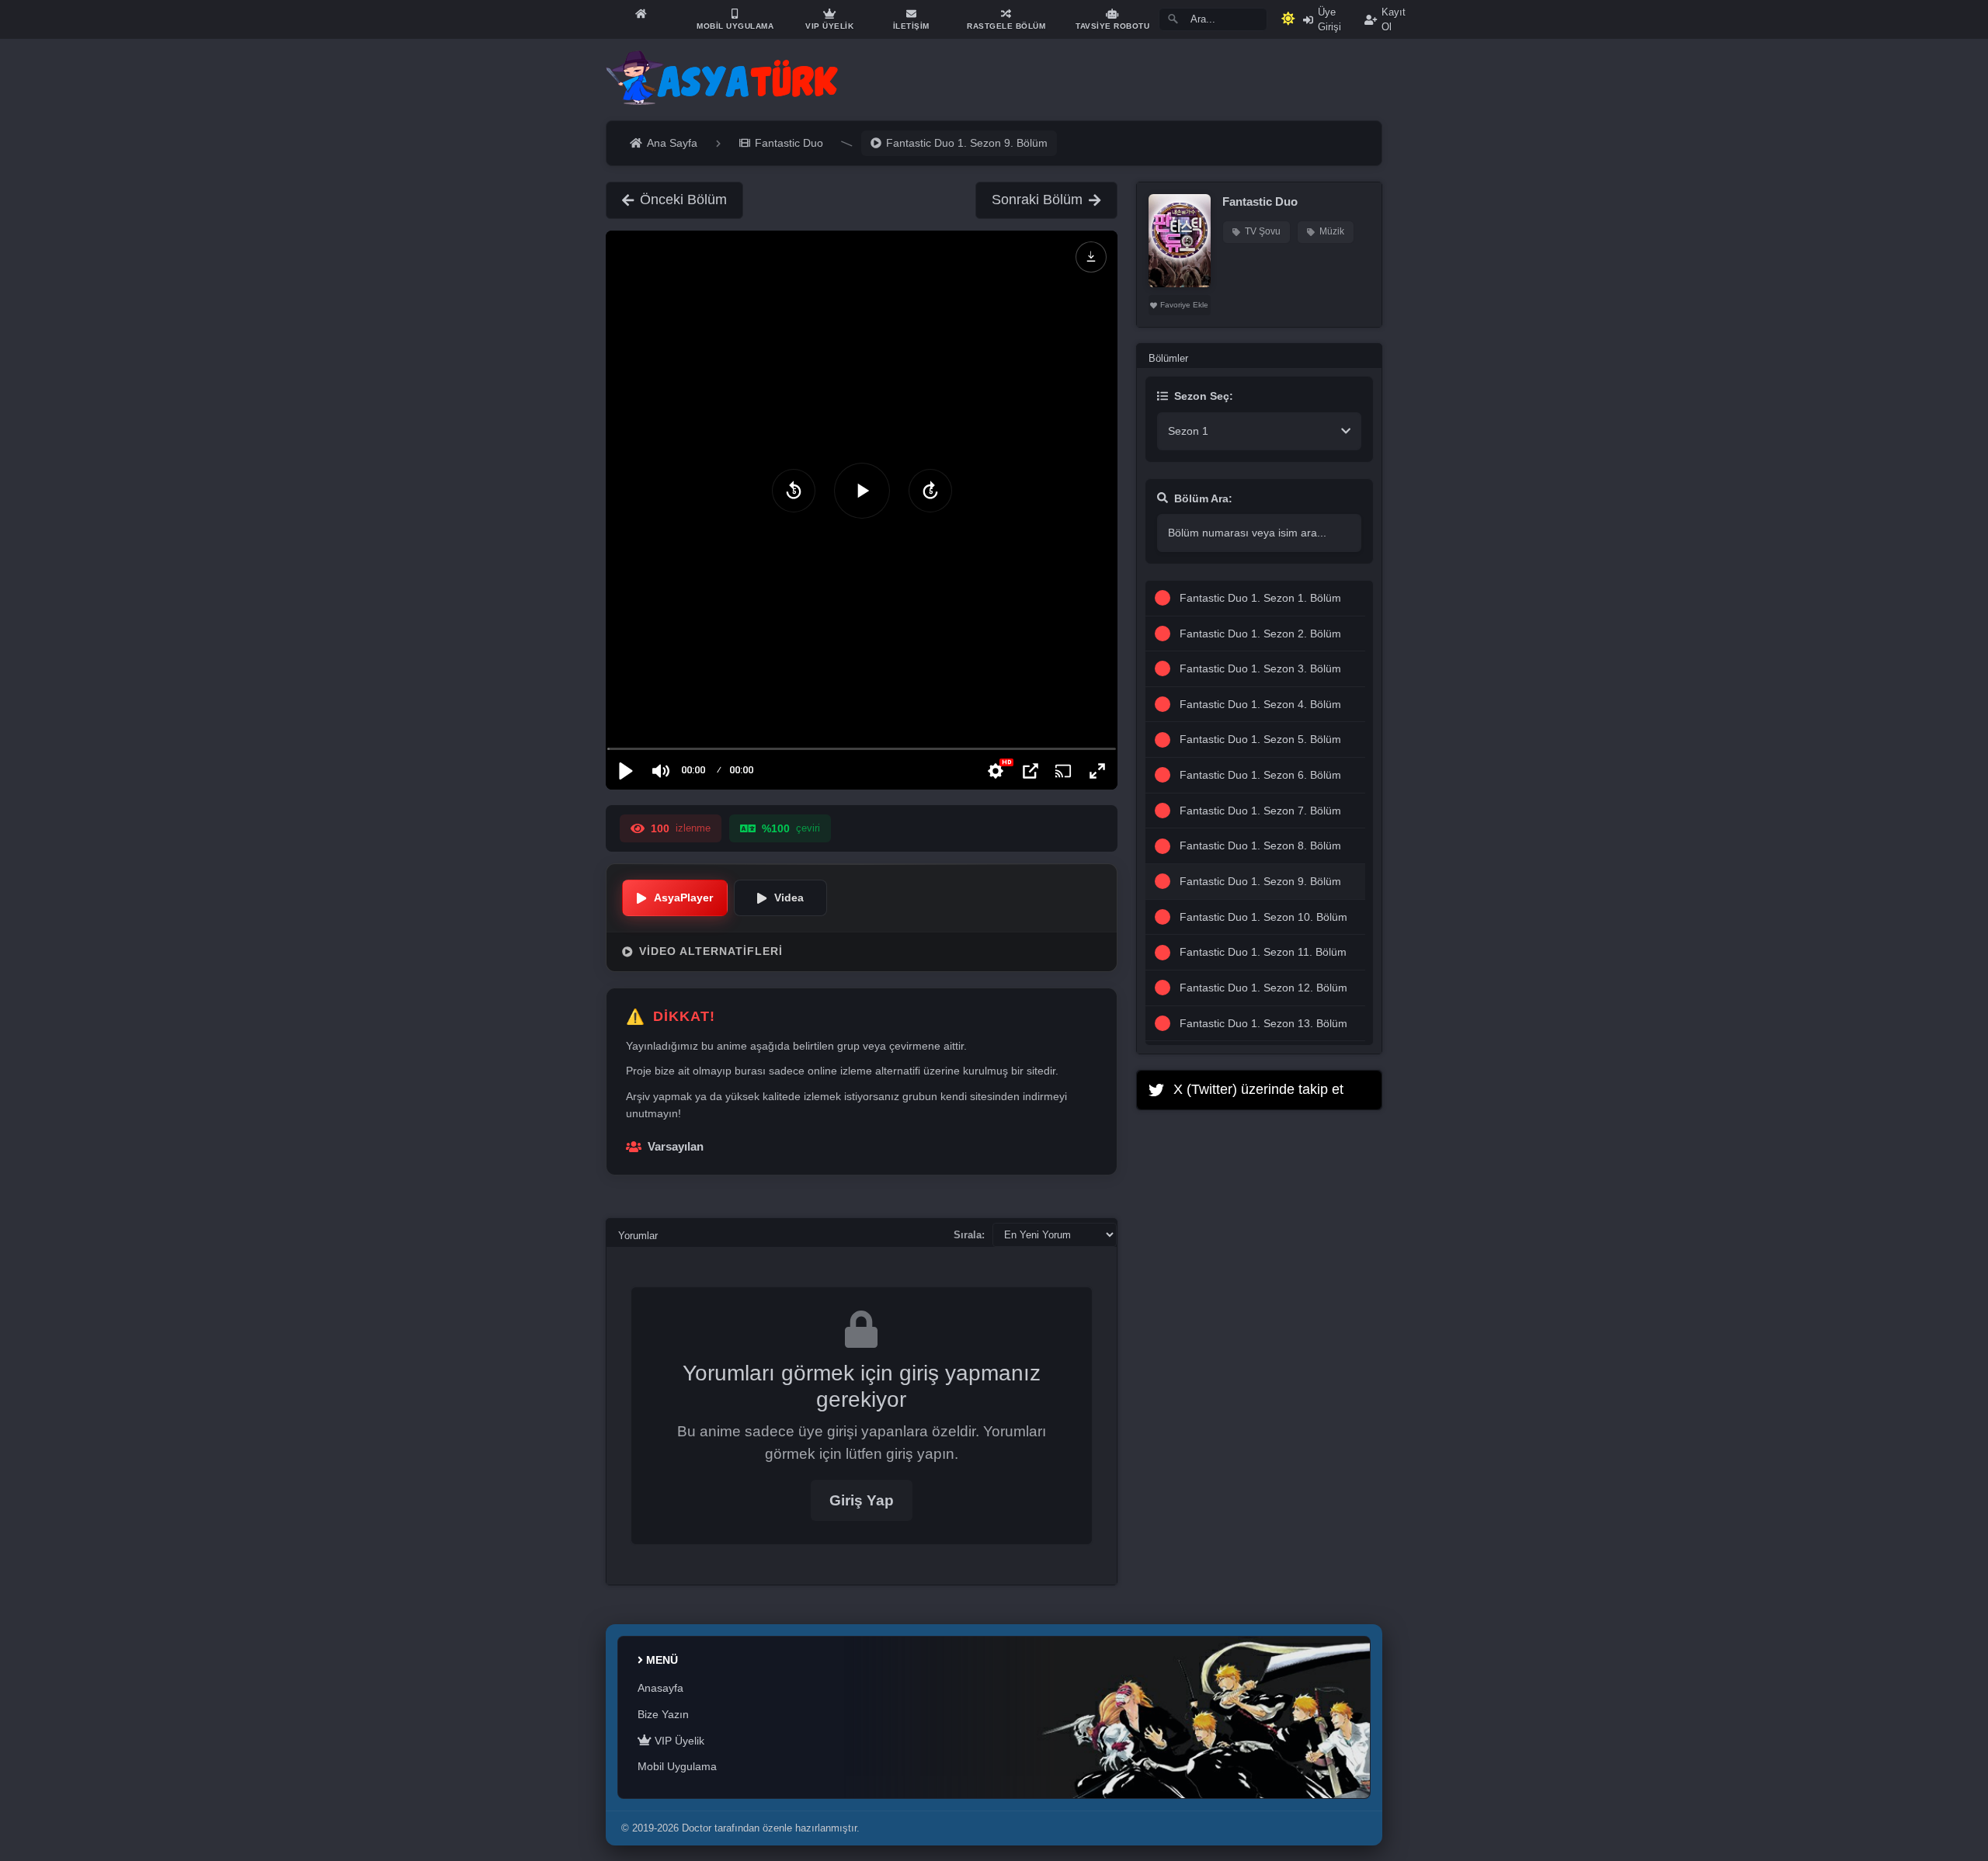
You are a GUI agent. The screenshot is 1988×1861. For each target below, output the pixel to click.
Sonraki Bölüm (1037, 200)
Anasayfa (660, 1688)
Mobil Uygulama (677, 1766)
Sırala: (969, 1235)
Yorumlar (638, 1236)
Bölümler (1168, 358)
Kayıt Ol (1394, 19)
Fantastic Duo (1260, 201)
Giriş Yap (862, 1500)
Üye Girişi (1329, 19)
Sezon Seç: (1204, 396)
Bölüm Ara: (1203, 498)
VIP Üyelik (678, 1741)
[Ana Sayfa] (641, 14)
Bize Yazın (663, 1714)
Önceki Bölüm (683, 200)
